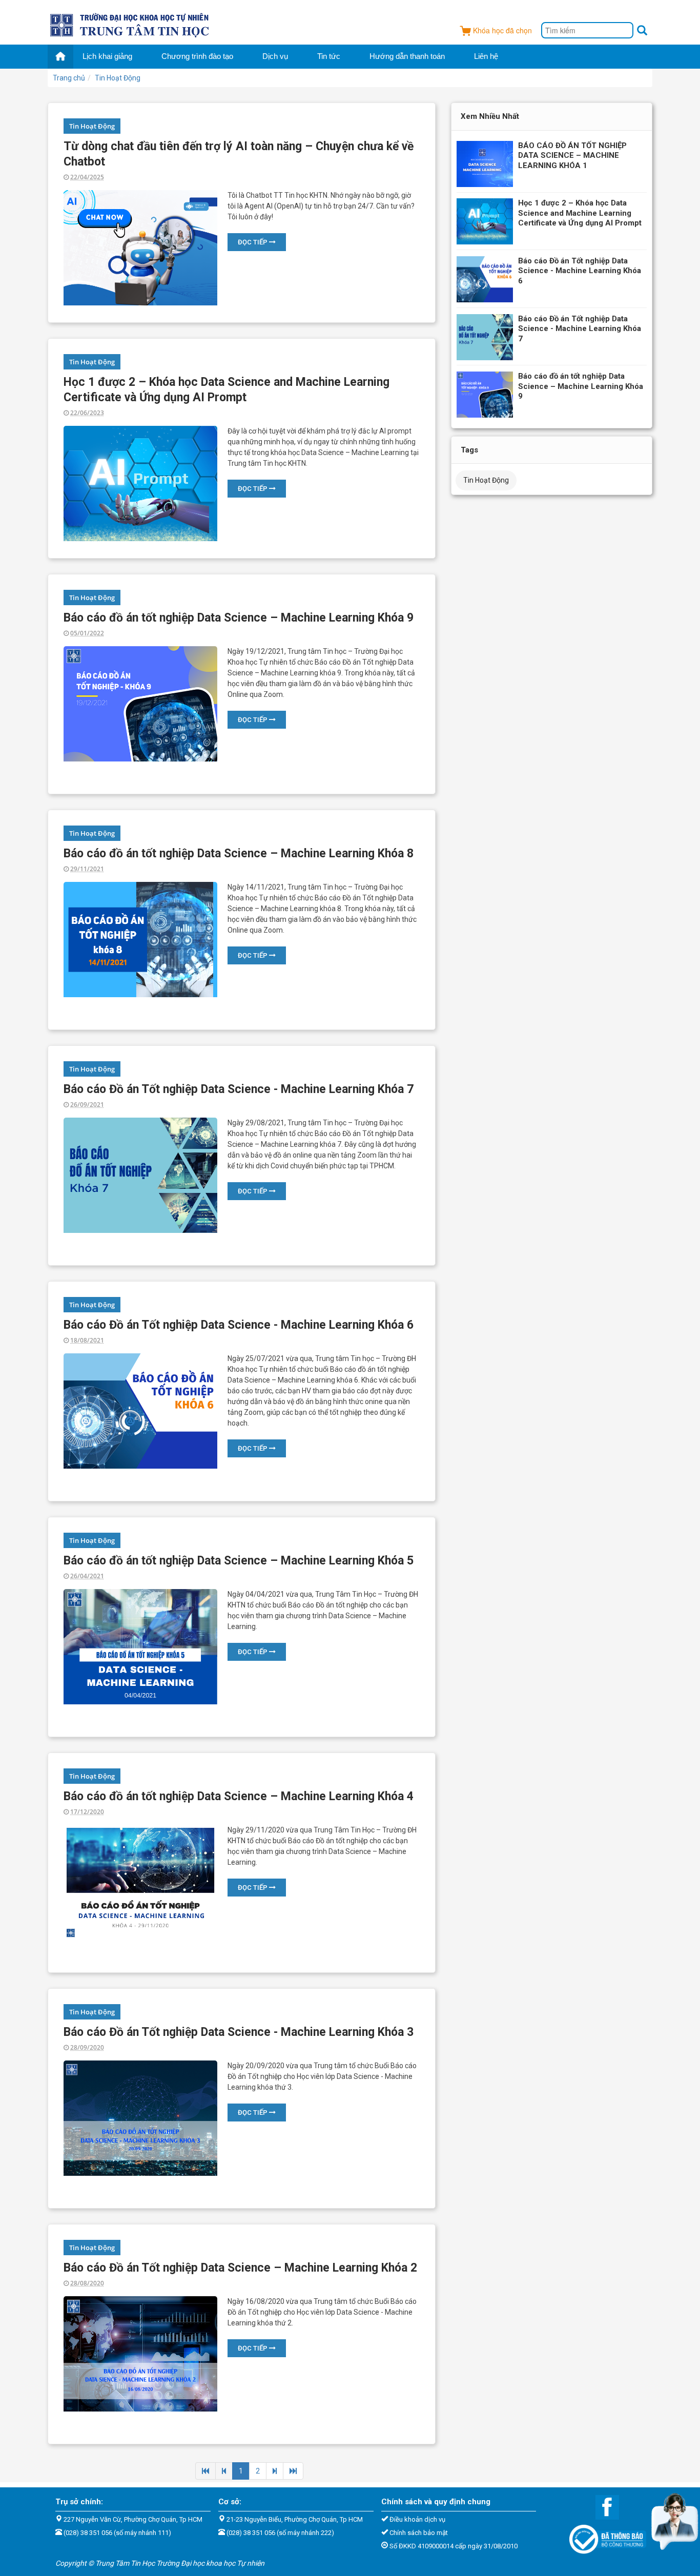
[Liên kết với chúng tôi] (602, 2507)
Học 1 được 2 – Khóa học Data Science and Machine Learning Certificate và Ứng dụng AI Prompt (580, 213)
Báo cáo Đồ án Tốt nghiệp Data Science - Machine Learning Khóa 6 (239, 1325)
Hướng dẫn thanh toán (407, 56)
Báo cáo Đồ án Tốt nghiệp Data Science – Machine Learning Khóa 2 (240, 2268)
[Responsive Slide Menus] (130, 24)
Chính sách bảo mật (419, 2533)
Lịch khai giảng (107, 56)
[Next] (275, 2471)
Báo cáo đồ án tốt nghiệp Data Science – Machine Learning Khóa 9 (239, 618)
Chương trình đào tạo (197, 56)
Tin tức (329, 56)
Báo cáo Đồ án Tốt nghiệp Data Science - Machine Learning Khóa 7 (239, 1089)
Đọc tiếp (253, 242)
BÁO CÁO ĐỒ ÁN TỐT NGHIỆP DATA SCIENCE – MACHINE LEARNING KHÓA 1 (572, 156)
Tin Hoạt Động (92, 126)
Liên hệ (486, 56)
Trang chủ (69, 78)
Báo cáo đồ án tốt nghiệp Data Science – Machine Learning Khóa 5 (239, 1561)
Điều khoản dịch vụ (417, 2519)
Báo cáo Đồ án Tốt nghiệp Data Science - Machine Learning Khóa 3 (239, 2032)
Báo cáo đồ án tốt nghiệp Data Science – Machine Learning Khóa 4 (239, 1796)
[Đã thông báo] (603, 2537)
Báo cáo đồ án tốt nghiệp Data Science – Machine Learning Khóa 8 (239, 853)
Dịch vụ (275, 56)
